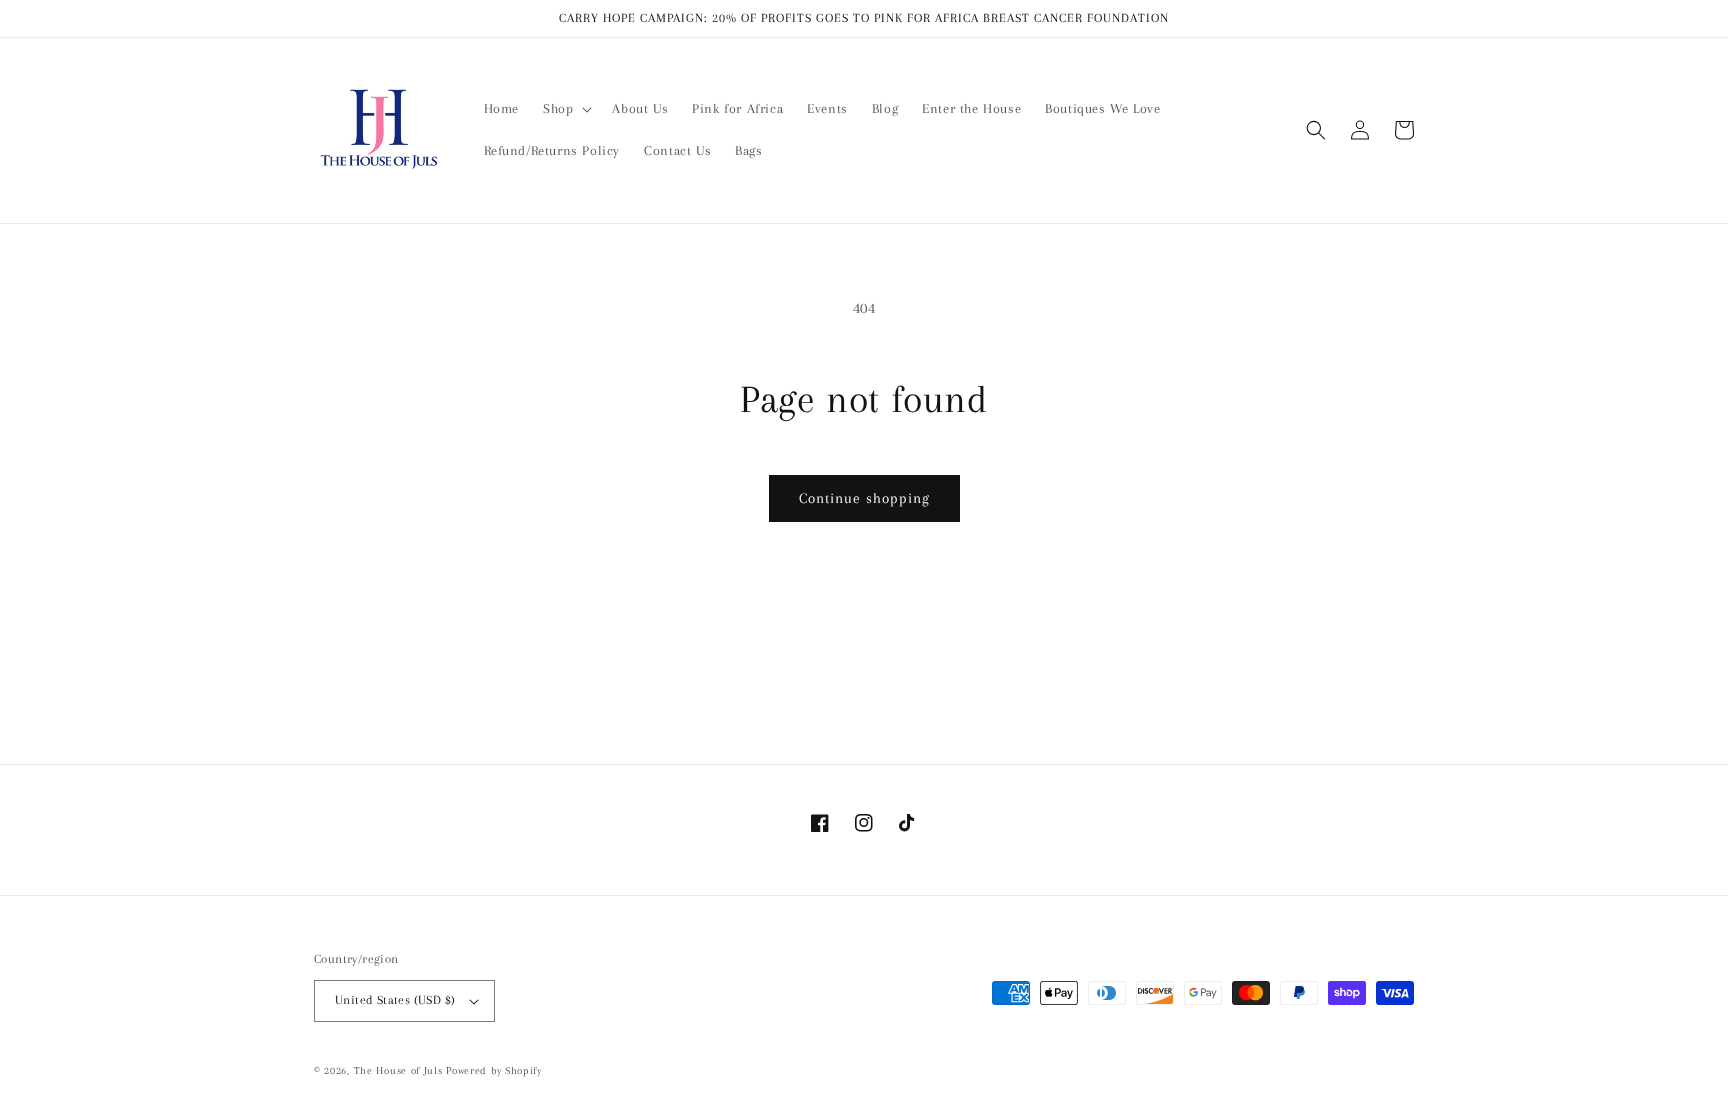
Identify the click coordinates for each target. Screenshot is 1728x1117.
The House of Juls (398, 1070)
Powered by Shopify (494, 1070)
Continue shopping (864, 498)
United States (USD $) (395, 1000)
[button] (565, 109)
